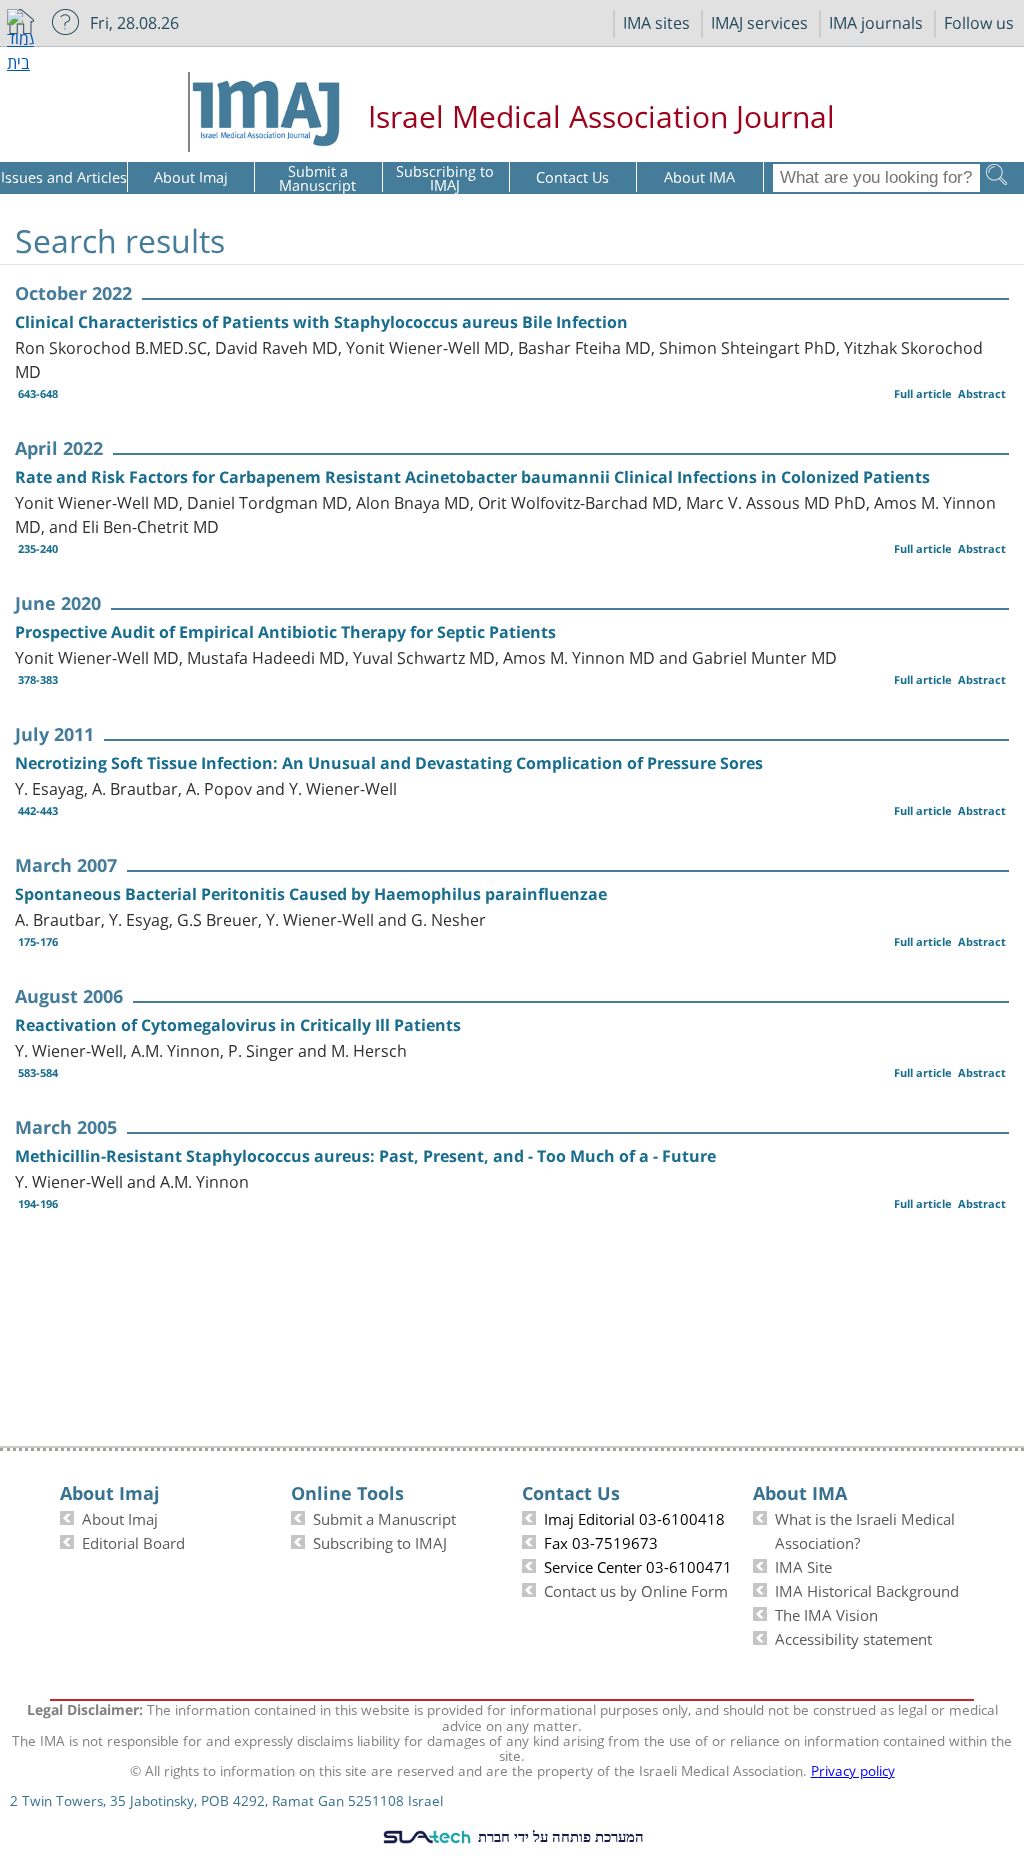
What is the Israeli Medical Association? (865, 1529)
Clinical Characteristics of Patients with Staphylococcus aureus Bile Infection (321, 322)
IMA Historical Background (867, 1589)
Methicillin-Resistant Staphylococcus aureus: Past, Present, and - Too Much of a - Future (365, 1156)
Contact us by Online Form (636, 1589)
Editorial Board (133, 1541)
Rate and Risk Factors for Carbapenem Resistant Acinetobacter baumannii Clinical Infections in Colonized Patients (472, 477)
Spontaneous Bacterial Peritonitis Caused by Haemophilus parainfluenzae (311, 894)
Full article (923, 393)
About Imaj (120, 1517)
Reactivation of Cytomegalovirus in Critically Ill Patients (238, 1025)
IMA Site (803, 1565)
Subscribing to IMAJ (380, 1541)
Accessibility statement (853, 1637)
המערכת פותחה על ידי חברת (559, 1836)
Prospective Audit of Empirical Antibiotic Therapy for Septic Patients (285, 632)
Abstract (982, 393)
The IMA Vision (826, 1613)
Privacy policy (853, 1769)
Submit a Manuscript (384, 1517)
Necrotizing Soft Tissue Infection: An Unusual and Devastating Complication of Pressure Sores (389, 763)
